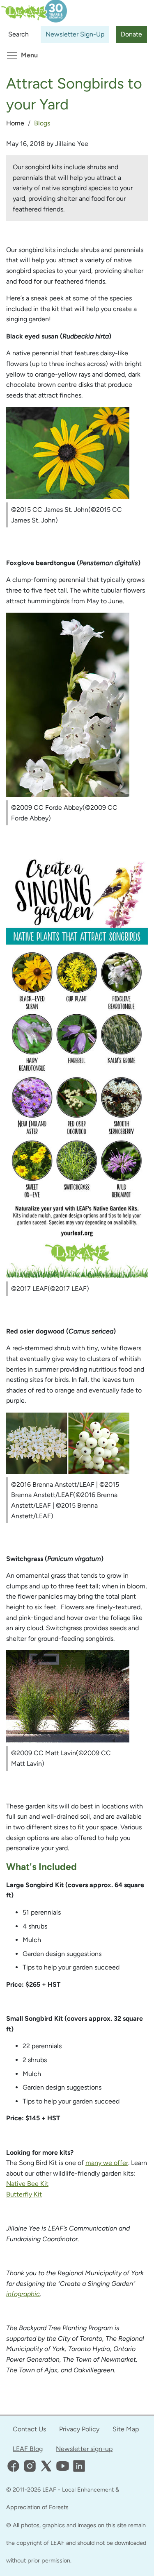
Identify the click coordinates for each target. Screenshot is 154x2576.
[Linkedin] (79, 2466)
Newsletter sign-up (84, 2449)
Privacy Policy (79, 2429)
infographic (23, 2294)
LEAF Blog (28, 2449)
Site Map (126, 2429)
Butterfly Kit (24, 2194)
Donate (131, 34)
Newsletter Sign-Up (75, 34)
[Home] (33, 7)
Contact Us (29, 2429)
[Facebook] (13, 2466)
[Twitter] (46, 2466)
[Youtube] (63, 2466)
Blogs (42, 123)
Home (15, 123)
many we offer (107, 2163)
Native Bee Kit (27, 2184)
